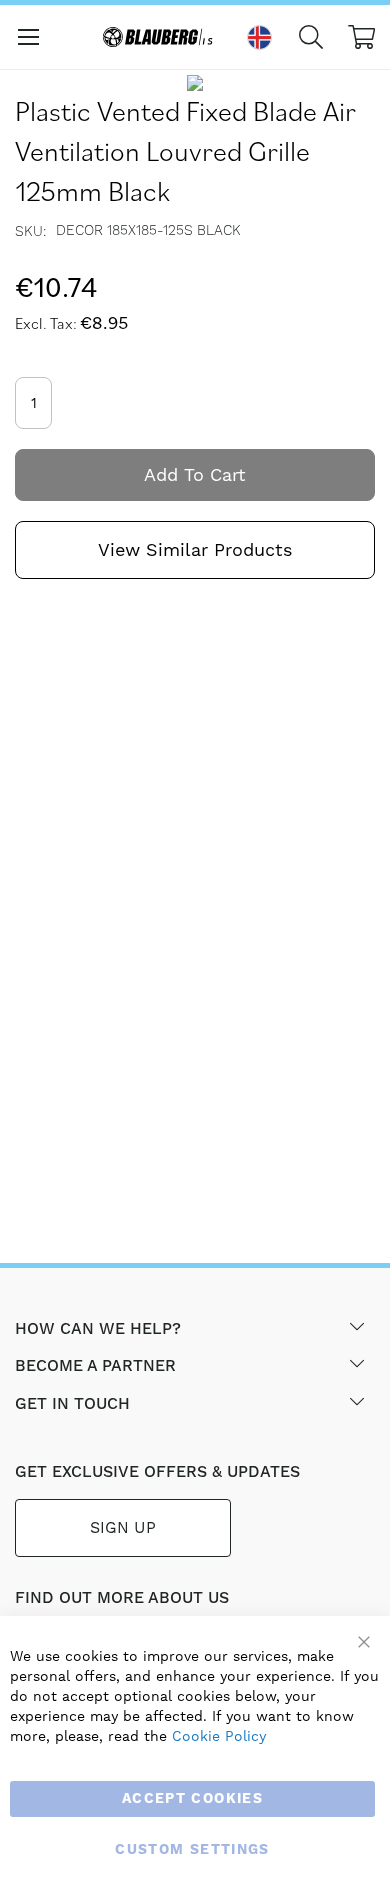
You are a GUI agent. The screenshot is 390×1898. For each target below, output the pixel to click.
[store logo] (160, 37)
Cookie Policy (219, 1736)
